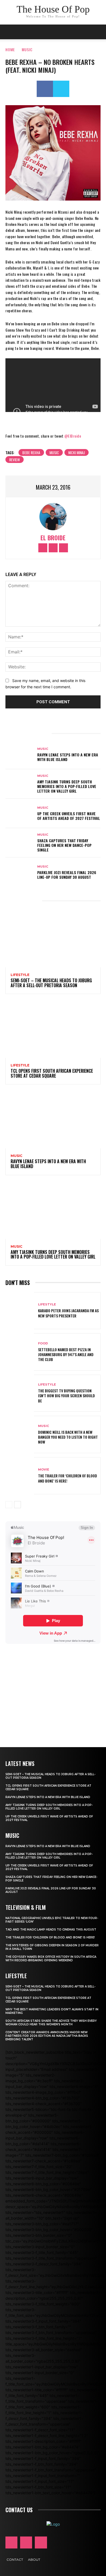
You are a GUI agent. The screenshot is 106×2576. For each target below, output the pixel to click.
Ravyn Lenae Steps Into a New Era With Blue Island (68, 757)
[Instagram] (53, 548)
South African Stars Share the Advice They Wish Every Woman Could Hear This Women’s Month (51, 2023)
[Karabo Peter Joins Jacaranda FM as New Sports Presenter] (20, 1311)
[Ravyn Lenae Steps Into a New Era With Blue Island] (20, 754)
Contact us (19, 2510)
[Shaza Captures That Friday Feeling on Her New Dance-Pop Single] (20, 843)
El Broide (53, 538)
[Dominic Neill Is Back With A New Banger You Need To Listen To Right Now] (20, 1434)
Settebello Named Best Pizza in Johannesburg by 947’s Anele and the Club (66, 1354)
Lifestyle (20, 975)
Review (15, 460)
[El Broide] (53, 517)
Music (27, 49)
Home (10, 49)
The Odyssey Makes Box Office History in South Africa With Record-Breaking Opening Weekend (51, 1959)
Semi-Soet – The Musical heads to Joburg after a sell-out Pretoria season (51, 983)
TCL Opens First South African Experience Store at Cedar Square (52, 1073)
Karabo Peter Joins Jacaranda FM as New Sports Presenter (68, 1313)
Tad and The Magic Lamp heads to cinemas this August (51, 1930)
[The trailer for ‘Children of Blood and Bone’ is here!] (20, 1476)
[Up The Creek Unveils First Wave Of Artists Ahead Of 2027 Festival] (20, 813)
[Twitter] (61, 89)
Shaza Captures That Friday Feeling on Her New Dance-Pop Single (64, 845)
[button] (98, 32)
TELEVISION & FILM (26, 1907)
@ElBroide (73, 436)
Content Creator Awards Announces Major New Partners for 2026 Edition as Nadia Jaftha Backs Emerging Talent (47, 2036)
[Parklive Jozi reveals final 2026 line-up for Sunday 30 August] (20, 872)
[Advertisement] (53, 1688)
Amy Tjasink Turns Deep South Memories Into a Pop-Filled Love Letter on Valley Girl (67, 786)
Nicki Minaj (77, 452)
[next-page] (18, 1505)
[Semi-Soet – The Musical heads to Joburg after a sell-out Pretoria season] (53, 939)
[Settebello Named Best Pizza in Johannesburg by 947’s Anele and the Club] (20, 1352)
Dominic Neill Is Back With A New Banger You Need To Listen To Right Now (68, 1437)
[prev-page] (9, 1505)
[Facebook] (45, 89)
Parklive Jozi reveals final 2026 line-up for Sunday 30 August (67, 875)
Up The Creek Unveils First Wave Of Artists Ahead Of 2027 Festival (69, 816)
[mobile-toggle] (9, 32)
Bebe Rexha (31, 452)
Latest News (20, 1763)
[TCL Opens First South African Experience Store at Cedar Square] (53, 1029)
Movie (44, 1470)
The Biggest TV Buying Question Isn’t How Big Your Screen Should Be (66, 1395)
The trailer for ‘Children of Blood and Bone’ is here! (68, 1478)
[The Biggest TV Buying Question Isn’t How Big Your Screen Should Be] (20, 1393)
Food (43, 1343)
